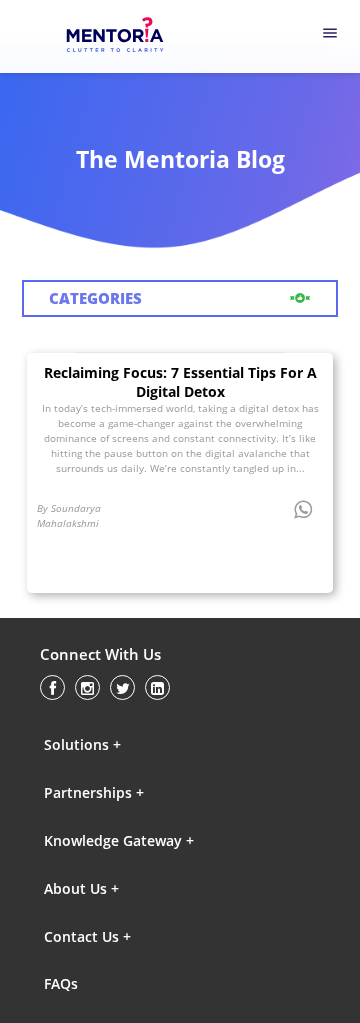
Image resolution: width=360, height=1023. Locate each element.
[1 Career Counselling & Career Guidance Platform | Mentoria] (126, 37)
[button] (131, 744)
